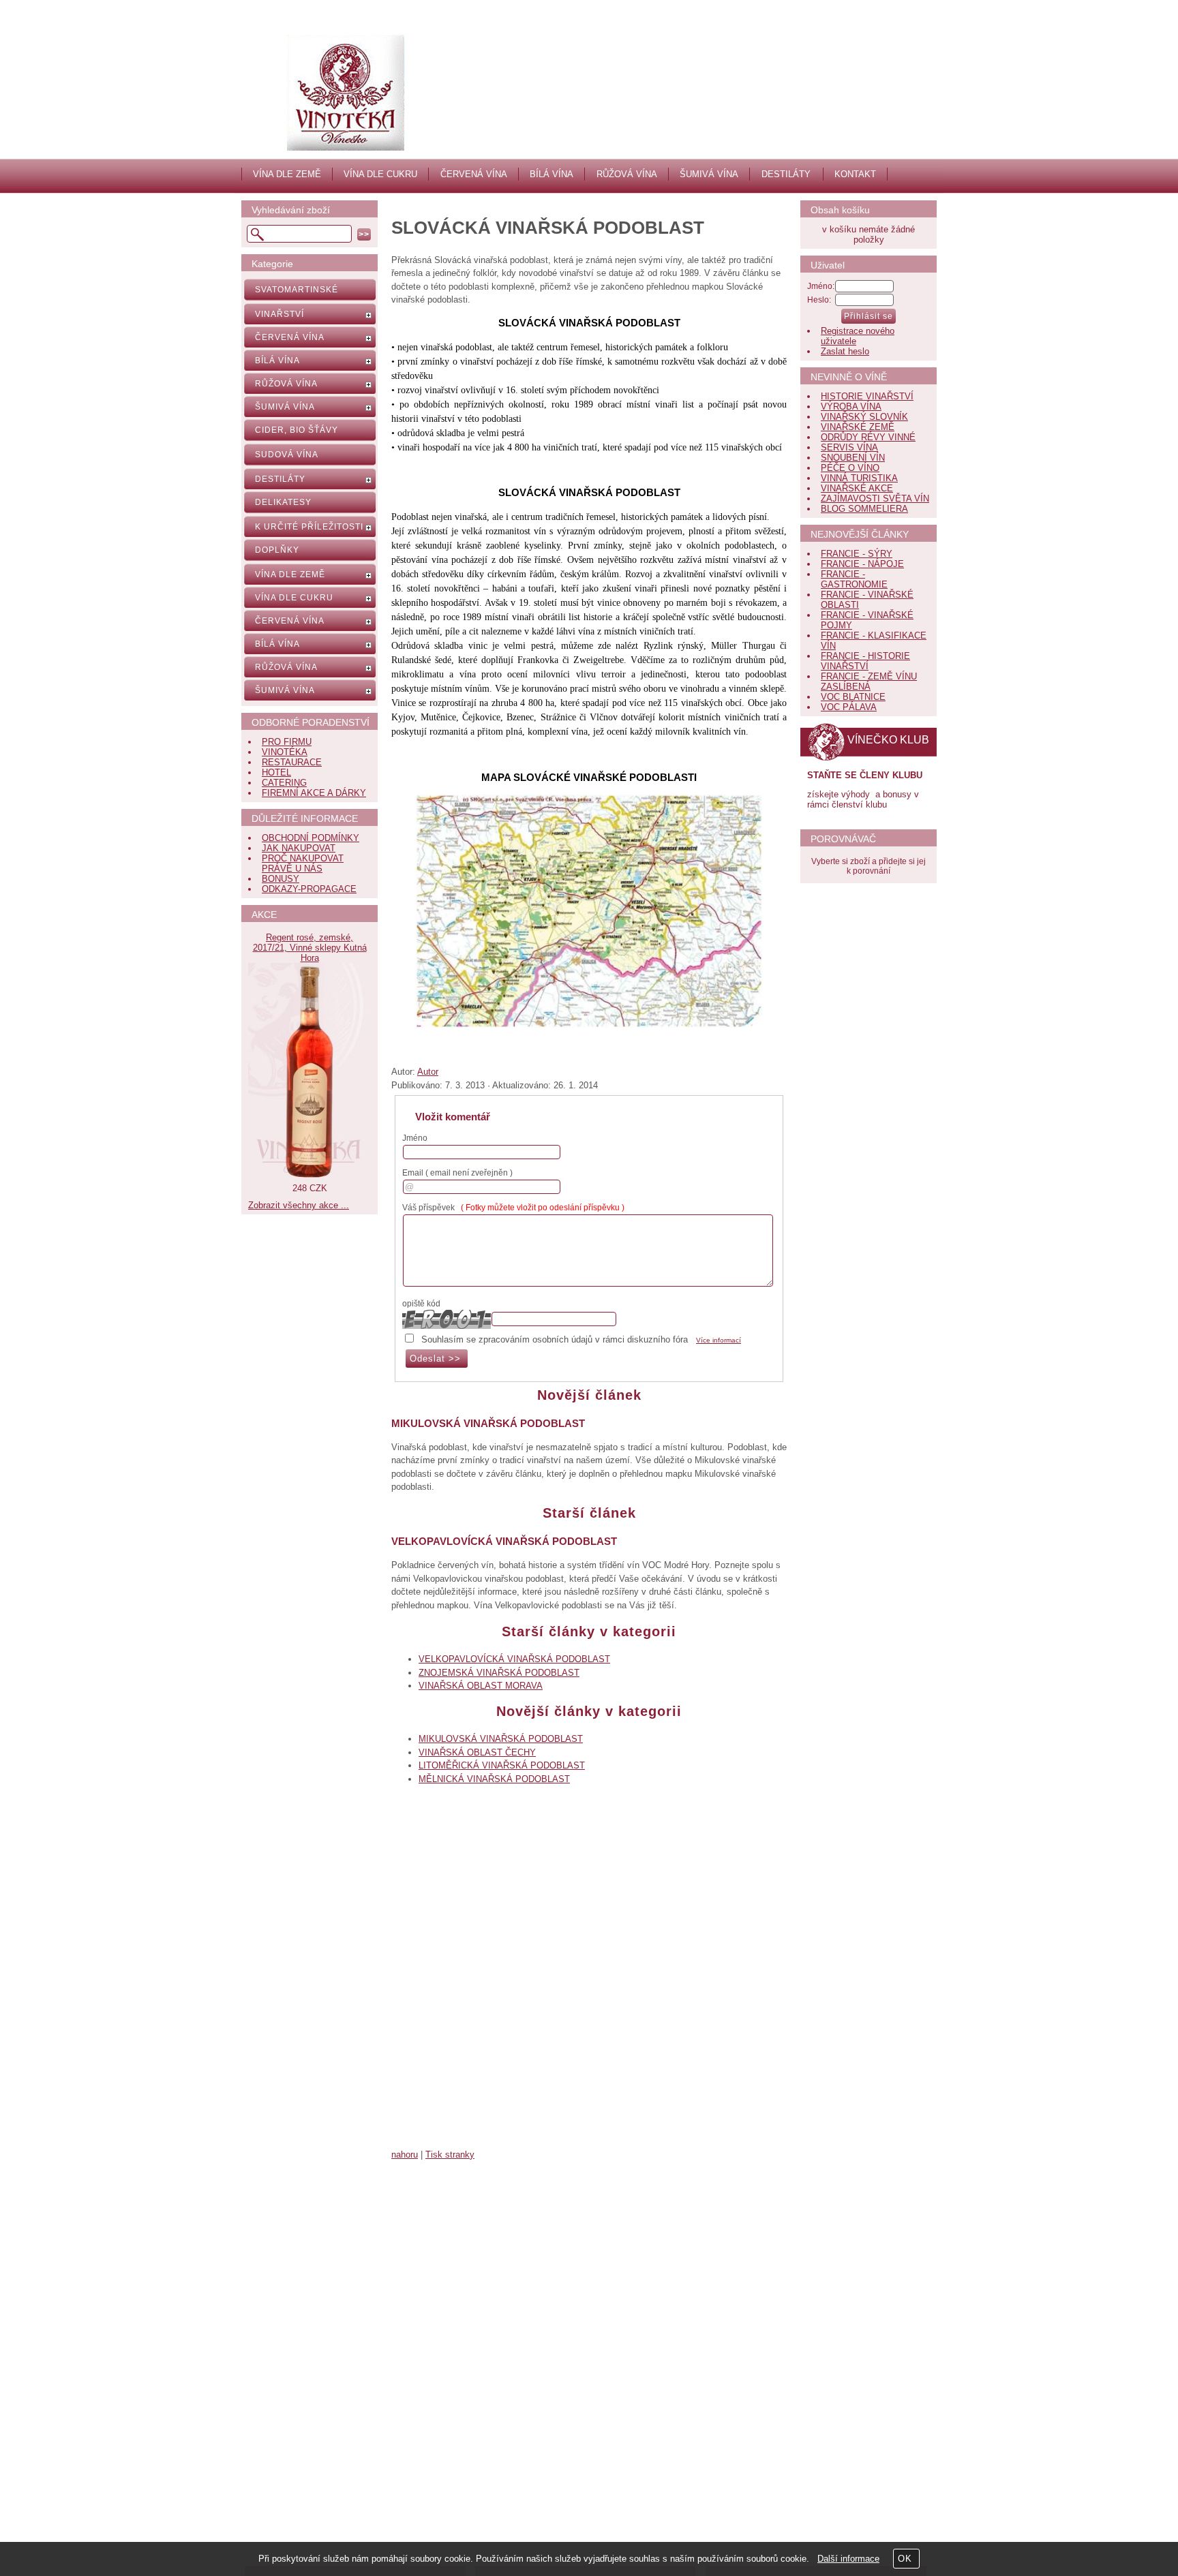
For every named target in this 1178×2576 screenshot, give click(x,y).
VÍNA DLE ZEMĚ (287, 174)
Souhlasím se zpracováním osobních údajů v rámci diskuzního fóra (555, 1339)
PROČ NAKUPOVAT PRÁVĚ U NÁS (303, 863)
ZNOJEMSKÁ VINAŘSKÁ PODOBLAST (499, 1673)
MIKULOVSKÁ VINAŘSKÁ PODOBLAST (488, 1423)
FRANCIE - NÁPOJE (862, 564)
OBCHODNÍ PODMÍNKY (311, 838)
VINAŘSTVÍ (280, 314)
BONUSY (281, 879)
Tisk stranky (450, 2155)
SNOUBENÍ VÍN (853, 458)
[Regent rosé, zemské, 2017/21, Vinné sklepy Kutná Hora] (309, 1178)
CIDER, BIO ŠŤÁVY (297, 430)
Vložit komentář (453, 1117)
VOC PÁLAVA (849, 707)
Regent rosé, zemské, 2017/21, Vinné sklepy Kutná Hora (310, 948)
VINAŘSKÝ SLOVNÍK (864, 417)
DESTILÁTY (786, 174)
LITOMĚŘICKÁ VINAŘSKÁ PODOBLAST (502, 1765)
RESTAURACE (292, 762)
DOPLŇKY (277, 550)
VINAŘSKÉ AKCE (857, 488)
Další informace (848, 2559)
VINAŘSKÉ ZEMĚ (858, 427)
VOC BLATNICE (853, 697)
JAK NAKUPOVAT (299, 848)
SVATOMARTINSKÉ (297, 290)
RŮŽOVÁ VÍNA (627, 174)
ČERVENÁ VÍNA (474, 174)
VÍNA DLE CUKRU (380, 174)
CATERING (284, 783)
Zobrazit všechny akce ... (299, 1205)
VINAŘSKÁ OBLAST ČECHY (477, 1752)
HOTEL (276, 772)
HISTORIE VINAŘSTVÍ (867, 396)
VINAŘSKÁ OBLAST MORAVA (481, 1686)
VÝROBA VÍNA (851, 407)
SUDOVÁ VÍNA (287, 455)
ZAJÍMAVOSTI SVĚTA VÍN (875, 499)
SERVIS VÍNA (849, 447)
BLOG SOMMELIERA (864, 509)
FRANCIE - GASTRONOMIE (854, 579)
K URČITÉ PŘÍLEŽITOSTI (309, 527)
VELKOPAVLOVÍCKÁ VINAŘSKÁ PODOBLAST (504, 1541)
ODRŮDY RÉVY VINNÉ (868, 437)
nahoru (405, 2155)
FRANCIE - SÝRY (857, 554)
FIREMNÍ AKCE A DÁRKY (314, 793)
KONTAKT (855, 174)
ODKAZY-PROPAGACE (309, 889)
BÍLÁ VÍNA (552, 174)
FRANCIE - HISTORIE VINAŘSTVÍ (865, 661)
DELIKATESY (283, 502)
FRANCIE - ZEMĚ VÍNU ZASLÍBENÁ (869, 681)
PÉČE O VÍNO (850, 468)
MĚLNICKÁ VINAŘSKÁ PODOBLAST (494, 1779)
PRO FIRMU (287, 742)
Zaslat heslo (845, 351)
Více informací (719, 1340)
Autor (428, 1072)
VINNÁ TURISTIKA (859, 478)
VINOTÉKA (285, 752)
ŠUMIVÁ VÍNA (709, 174)
